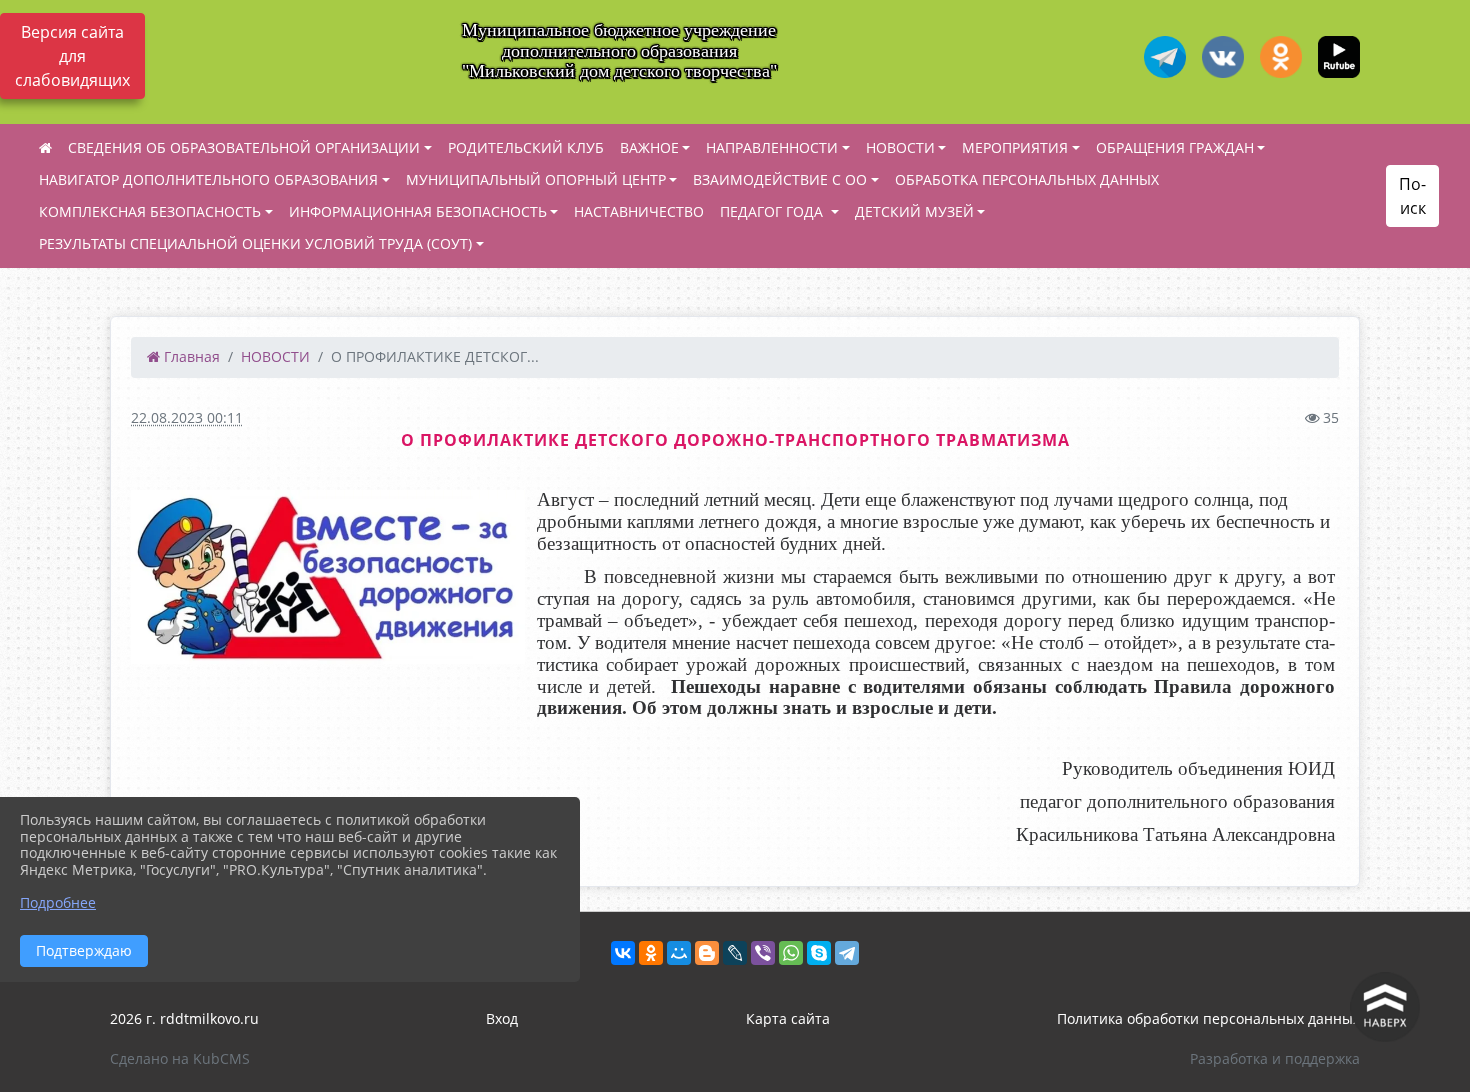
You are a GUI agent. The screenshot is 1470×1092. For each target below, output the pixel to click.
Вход (502, 1018)
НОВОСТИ (900, 147)
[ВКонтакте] (623, 953)
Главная (190, 356)
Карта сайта (788, 1018)
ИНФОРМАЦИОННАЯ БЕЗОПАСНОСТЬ (418, 211)
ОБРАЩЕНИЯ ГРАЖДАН (1175, 147)
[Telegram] (847, 953)
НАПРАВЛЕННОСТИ (772, 147)
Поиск (1412, 196)
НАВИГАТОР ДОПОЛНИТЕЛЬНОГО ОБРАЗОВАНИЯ (208, 179)
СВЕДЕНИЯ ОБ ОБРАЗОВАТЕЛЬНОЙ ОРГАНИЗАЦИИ (244, 147)
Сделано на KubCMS (180, 1058)
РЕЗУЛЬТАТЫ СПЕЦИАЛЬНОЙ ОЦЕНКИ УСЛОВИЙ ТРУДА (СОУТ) (255, 243)
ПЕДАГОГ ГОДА (773, 211)
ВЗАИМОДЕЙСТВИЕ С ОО (780, 179)
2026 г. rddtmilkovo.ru (184, 1018)
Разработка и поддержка (1275, 1058)
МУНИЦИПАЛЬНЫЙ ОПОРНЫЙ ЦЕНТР (536, 179)
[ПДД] (328, 577)
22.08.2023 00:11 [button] (187, 417)
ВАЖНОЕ (649, 147)
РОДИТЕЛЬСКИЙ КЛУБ (526, 147)
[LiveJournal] (735, 953)
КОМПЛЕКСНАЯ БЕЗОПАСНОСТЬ (150, 211)
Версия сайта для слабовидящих (72, 56)
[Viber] (763, 953)
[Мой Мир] (679, 953)
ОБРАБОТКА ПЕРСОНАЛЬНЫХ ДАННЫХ (1027, 179)
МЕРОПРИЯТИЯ (1015, 147)
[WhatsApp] (791, 953)
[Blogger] (707, 953)
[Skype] (819, 953)
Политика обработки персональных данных (1208, 1018)
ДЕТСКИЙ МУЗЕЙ (914, 211)
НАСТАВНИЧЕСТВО (639, 211)
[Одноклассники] (651, 953)
